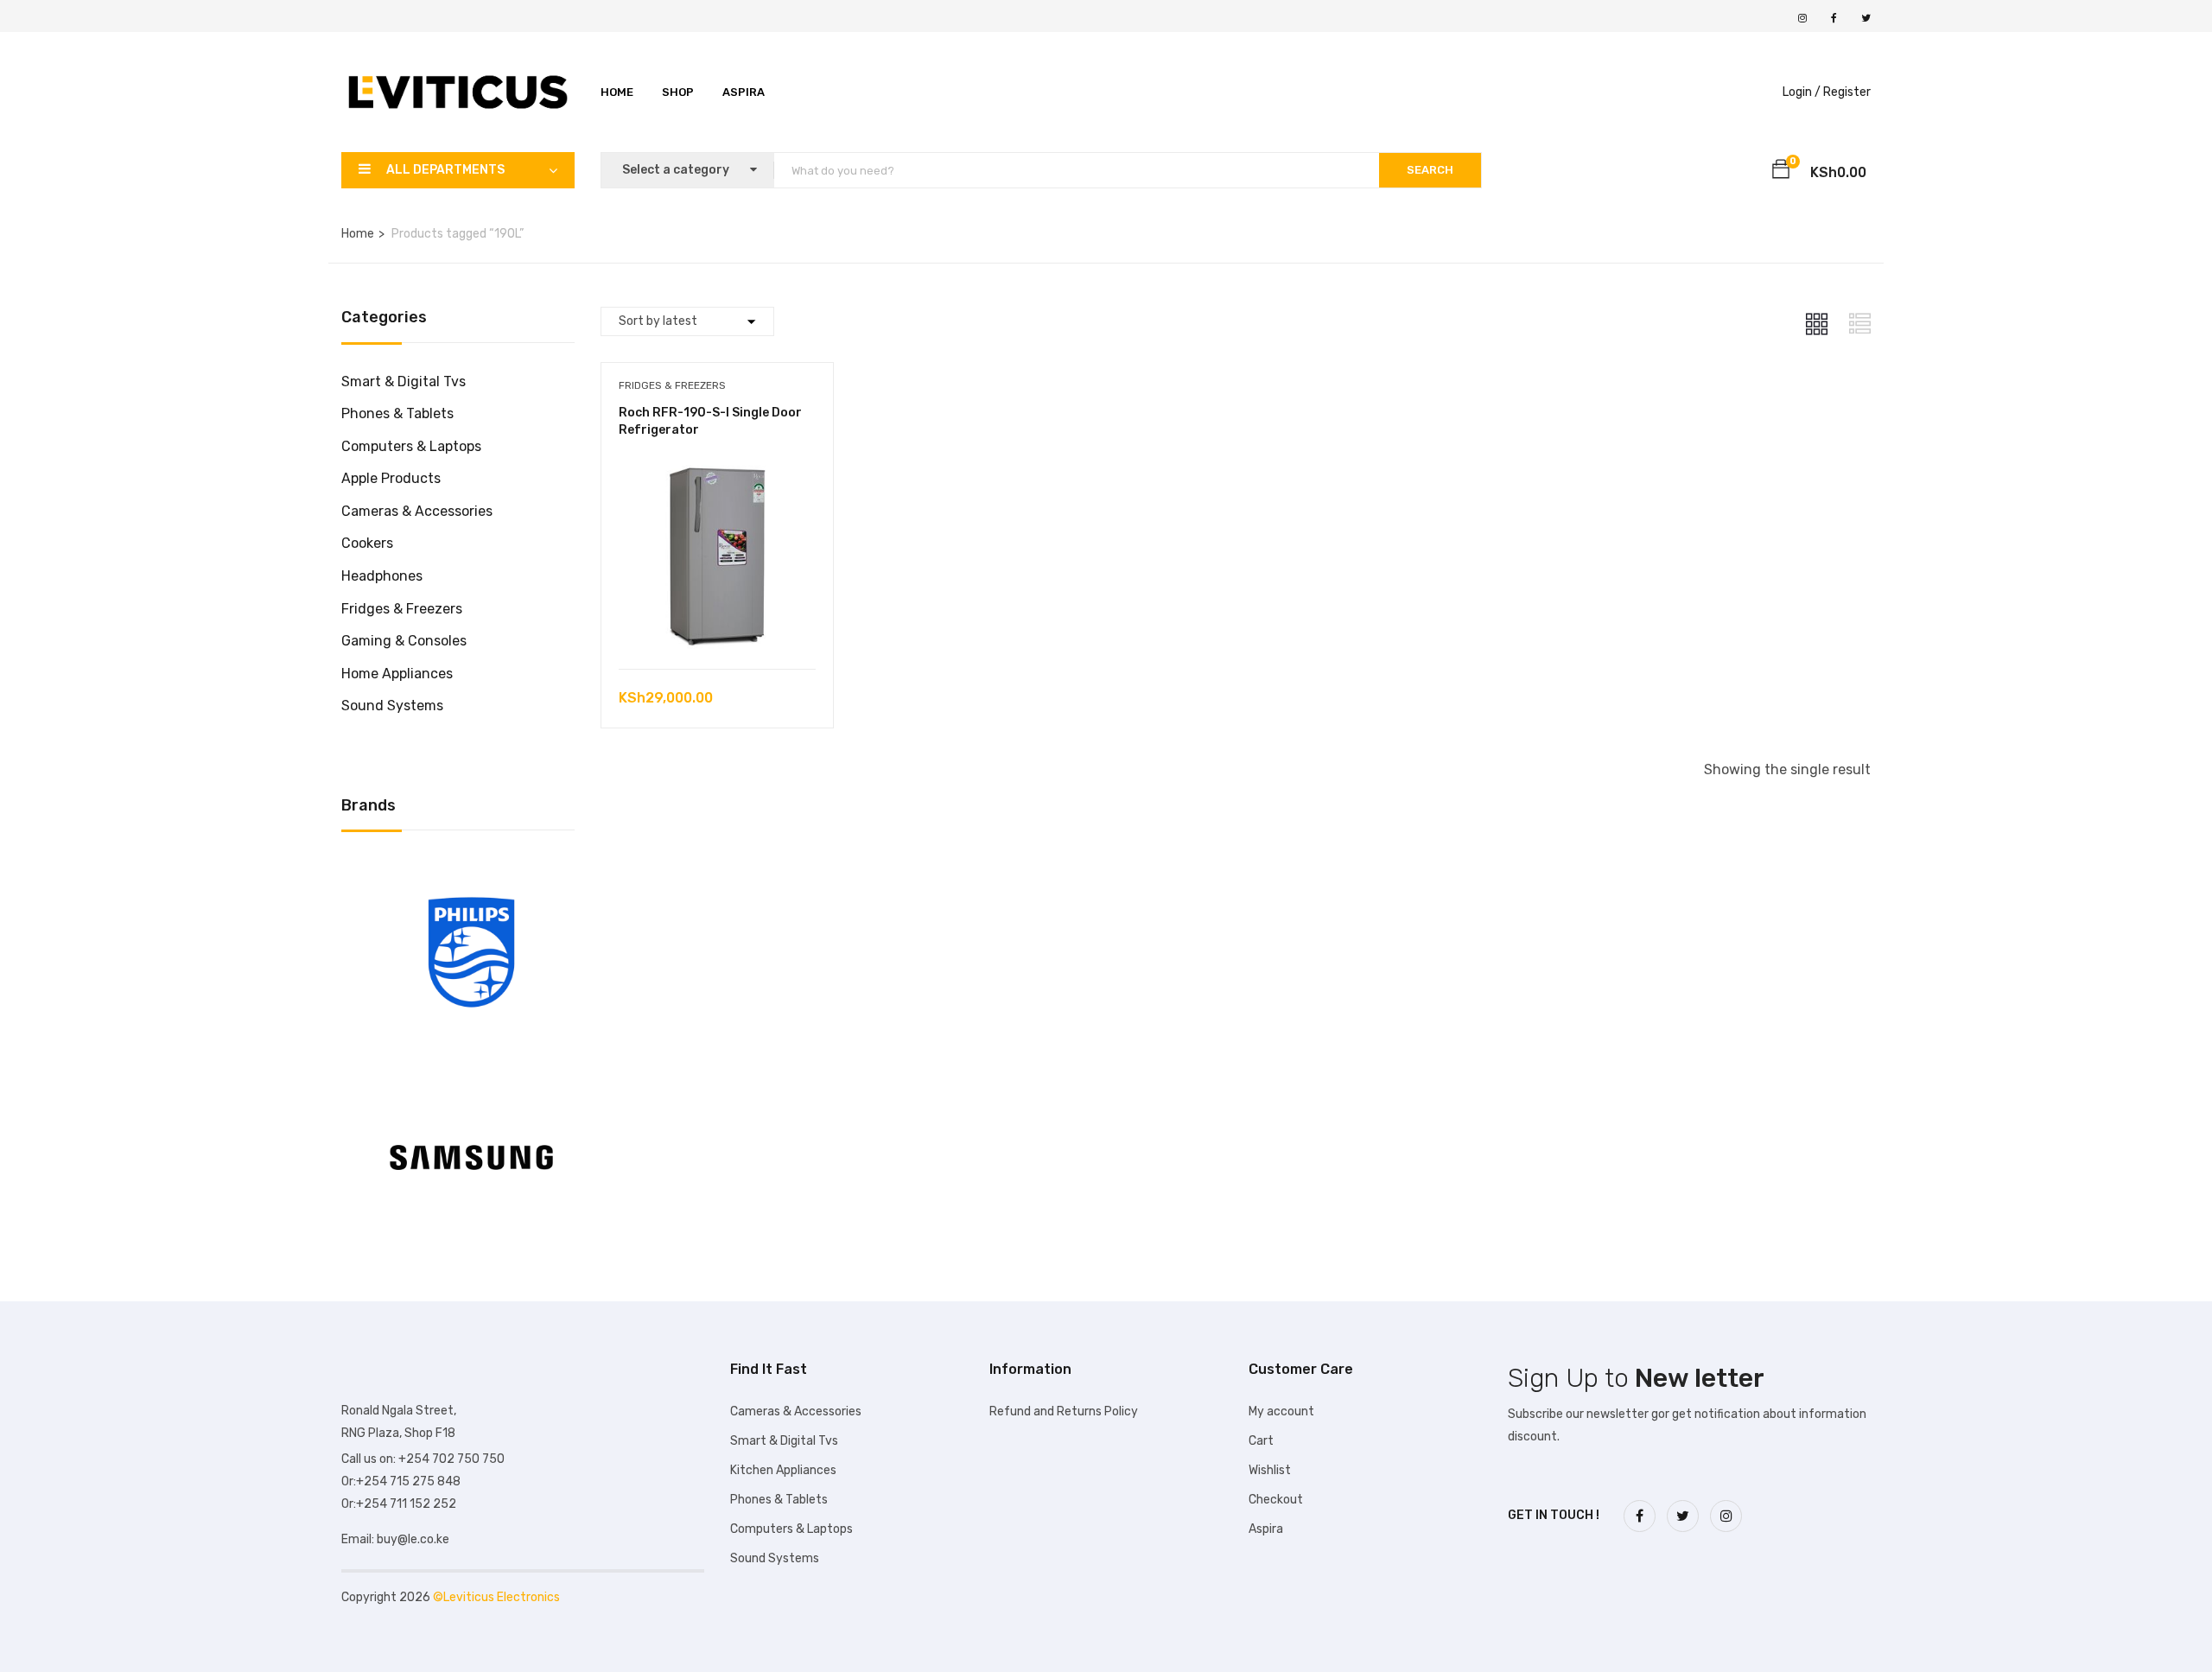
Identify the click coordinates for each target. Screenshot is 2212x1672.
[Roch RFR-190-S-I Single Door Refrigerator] (717, 467)
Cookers (367, 543)
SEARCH (1430, 170)
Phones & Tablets (397, 413)
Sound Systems (392, 706)
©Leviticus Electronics (496, 1597)
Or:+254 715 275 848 (401, 1481)
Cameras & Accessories (417, 511)
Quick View (717, 625)
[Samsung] (471, 1074)
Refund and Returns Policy (1064, 1411)
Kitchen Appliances (783, 1470)
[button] (1781, 172)
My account (1281, 1411)
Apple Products (391, 478)
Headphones (382, 576)
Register (1847, 92)
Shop (678, 92)
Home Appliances (397, 674)
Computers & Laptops (411, 446)
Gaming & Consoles (404, 641)
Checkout (1276, 1500)
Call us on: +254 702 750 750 (423, 1459)
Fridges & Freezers (402, 609)
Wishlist (1270, 1470)
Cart (1261, 1441)
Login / (1802, 92)
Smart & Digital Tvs (404, 381)
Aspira (744, 92)
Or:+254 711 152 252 (399, 1504)
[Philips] (471, 869)
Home (617, 92)
